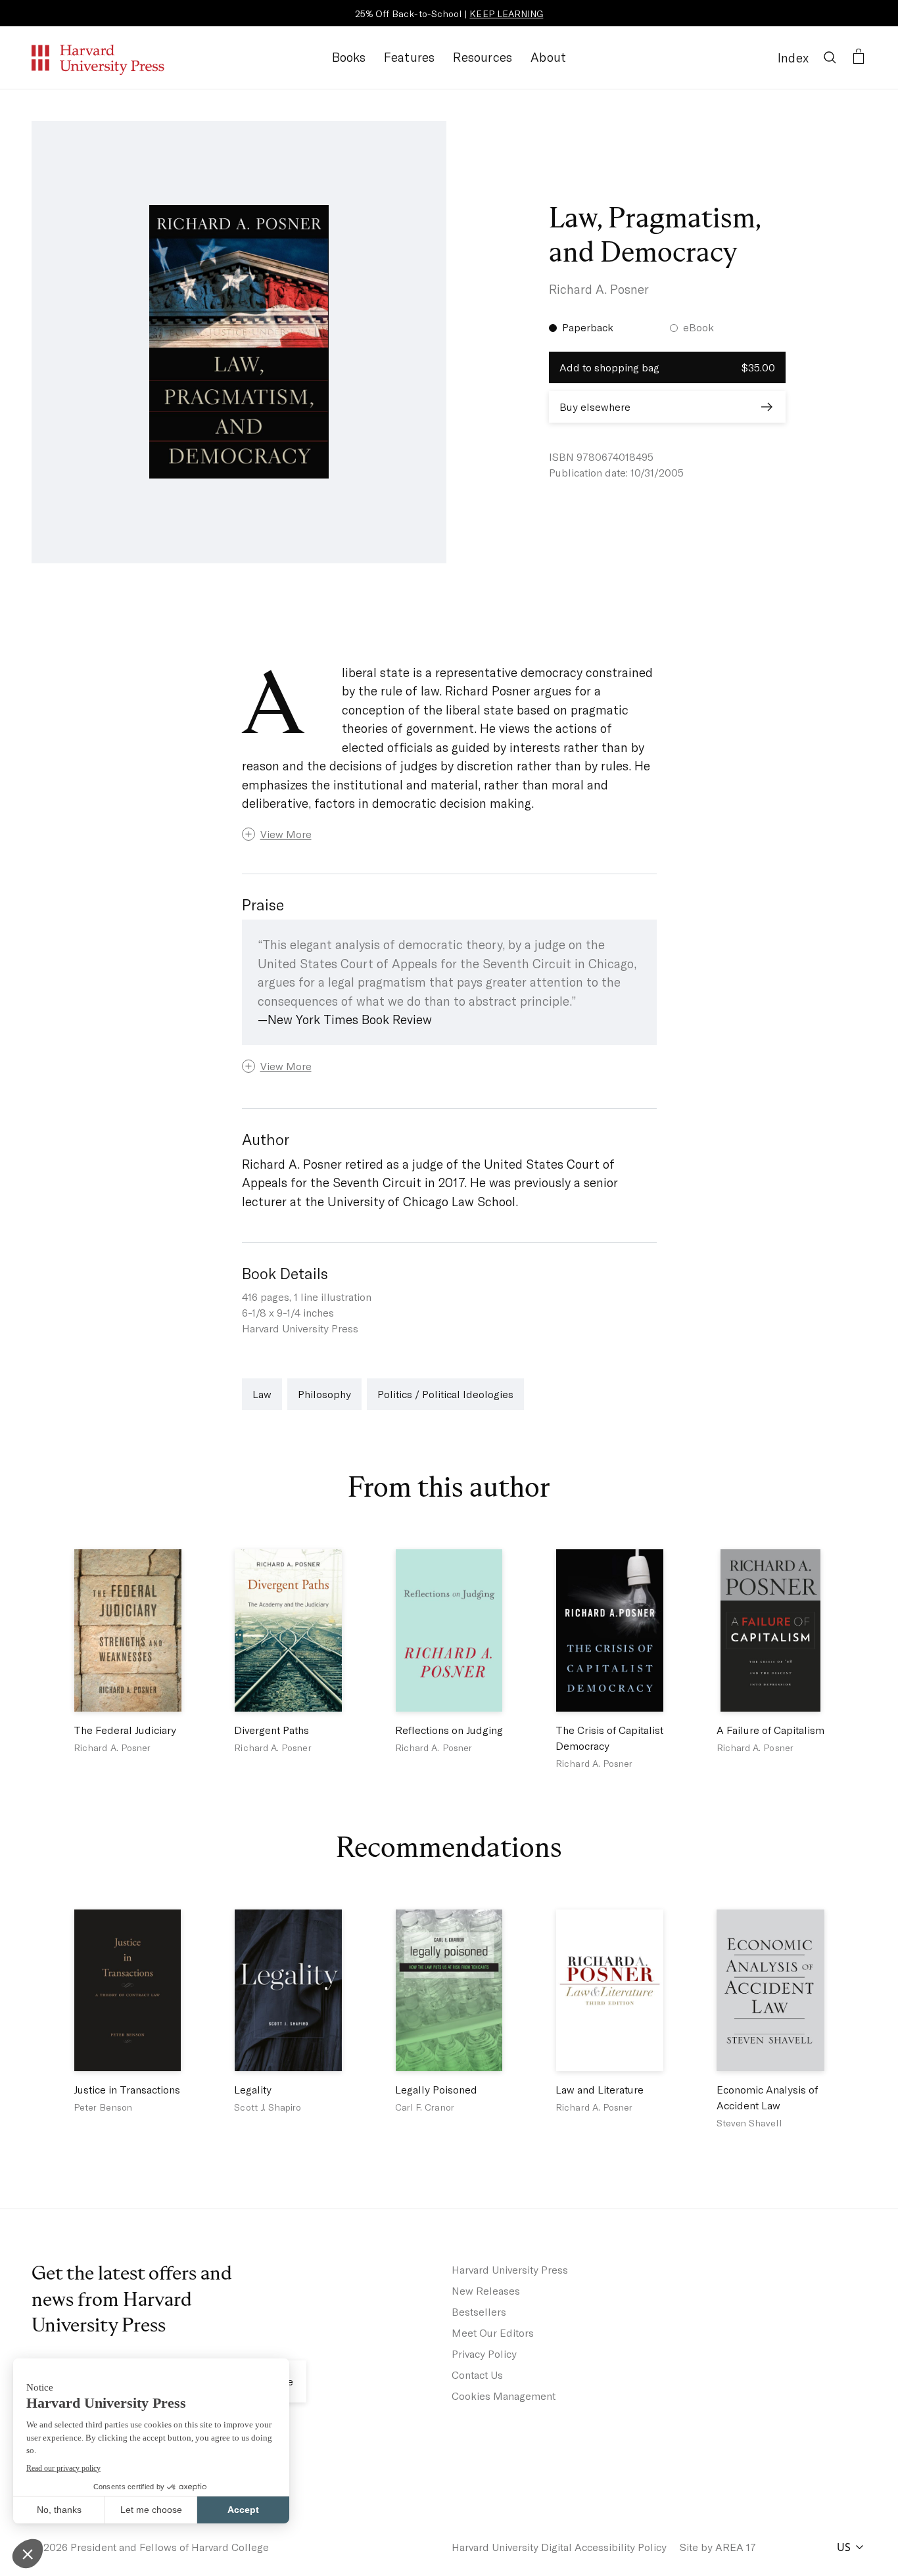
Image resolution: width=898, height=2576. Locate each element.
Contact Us (477, 2375)
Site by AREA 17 (718, 2547)
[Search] (830, 57)
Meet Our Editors (493, 2332)
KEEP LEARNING (506, 13)
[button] (449, 834)
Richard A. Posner (599, 289)
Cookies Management (504, 2396)
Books (349, 57)
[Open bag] (859, 57)
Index (793, 58)
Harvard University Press (510, 2269)
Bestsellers (479, 2311)
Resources (483, 57)
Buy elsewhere (595, 407)
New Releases (486, 2290)
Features (410, 57)
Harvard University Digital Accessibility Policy (559, 2547)
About (548, 57)
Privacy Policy (484, 2354)
